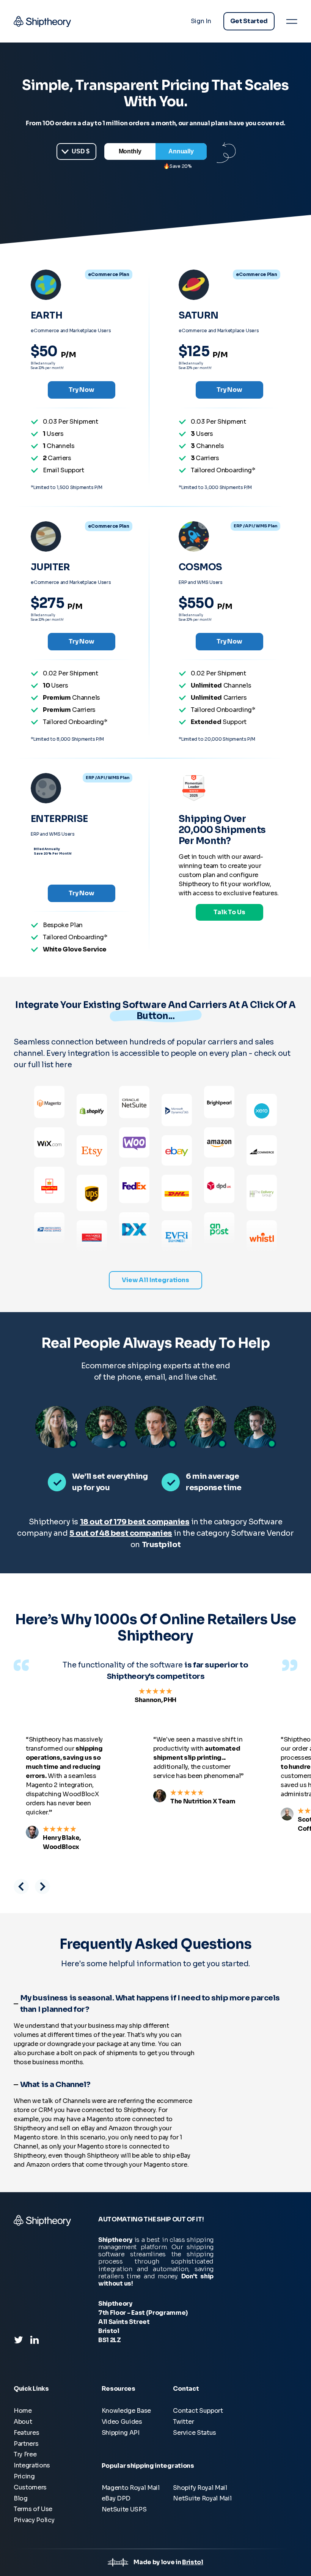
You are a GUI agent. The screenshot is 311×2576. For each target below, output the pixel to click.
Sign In (201, 21)
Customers (30, 2487)
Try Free (25, 2454)
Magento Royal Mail (131, 2488)
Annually (181, 151)
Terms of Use (33, 2509)
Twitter (183, 2422)
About (23, 2422)
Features (26, 2433)
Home (23, 2411)
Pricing (24, 2476)
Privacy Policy (34, 2520)
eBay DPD (116, 2498)
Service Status (195, 2433)
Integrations (32, 2465)
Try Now (82, 390)
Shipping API (121, 2433)
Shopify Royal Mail (200, 2488)
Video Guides (122, 2422)
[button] (21, 1887)
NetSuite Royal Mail (202, 2498)
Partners (26, 2444)
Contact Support (198, 2411)
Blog (21, 2498)
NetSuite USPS (124, 2509)
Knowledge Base (126, 2411)
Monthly (130, 151)
